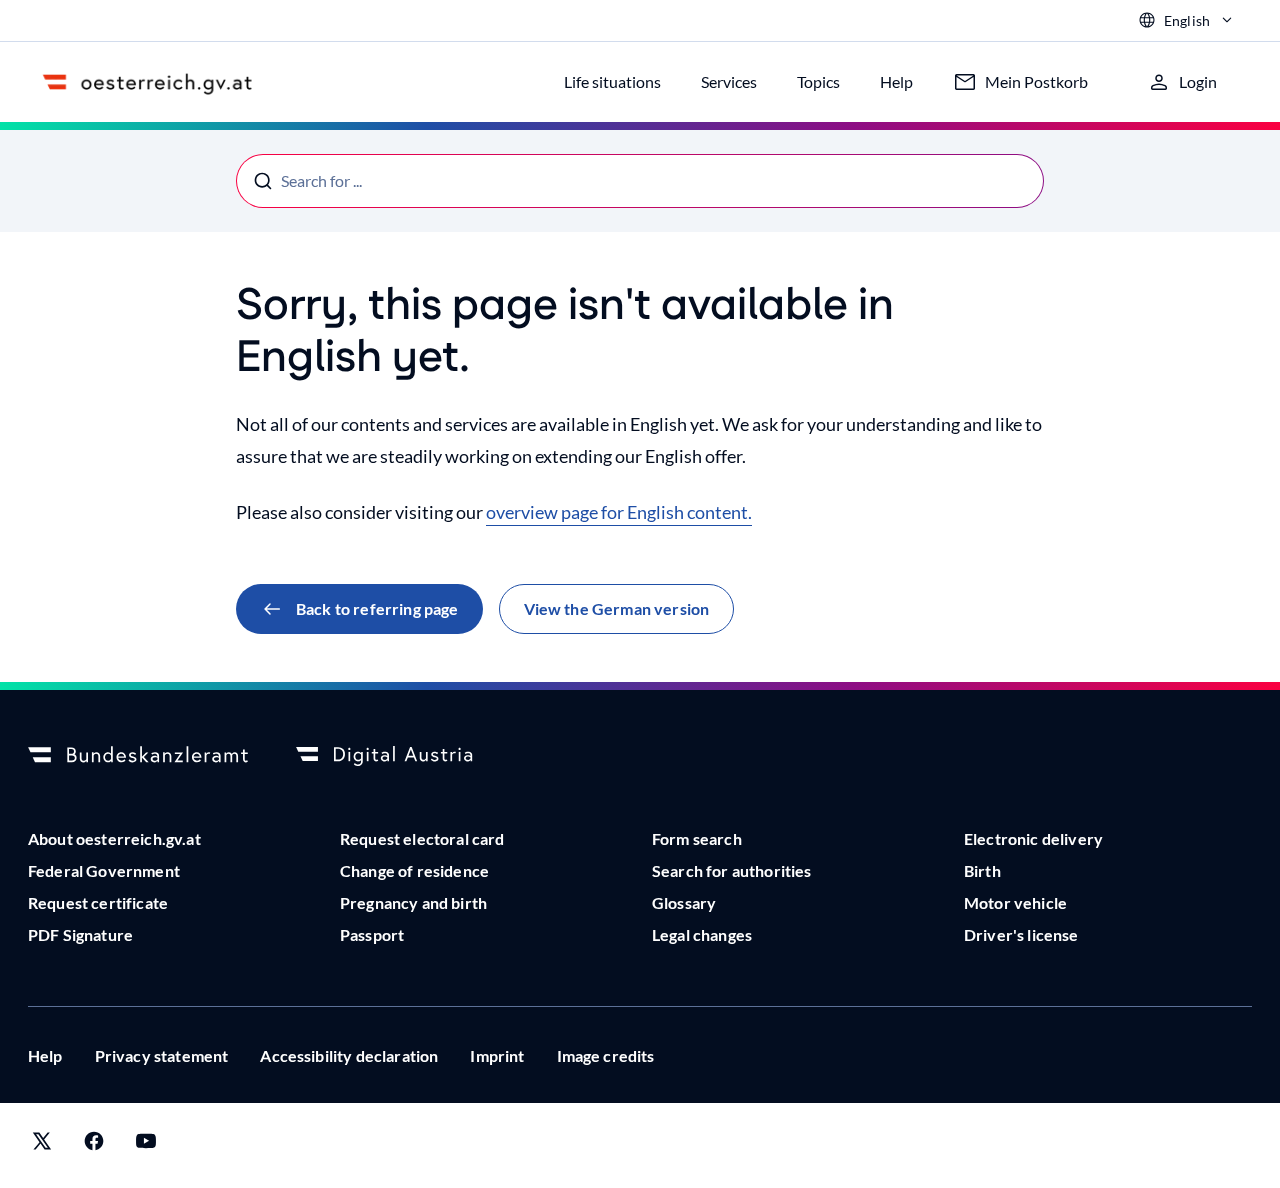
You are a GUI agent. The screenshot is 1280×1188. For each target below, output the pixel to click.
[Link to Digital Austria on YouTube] (146, 1145)
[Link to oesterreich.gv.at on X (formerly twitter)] (42, 1145)
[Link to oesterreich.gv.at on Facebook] (94, 1145)
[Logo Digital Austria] (406, 756)
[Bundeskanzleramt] (138, 756)
